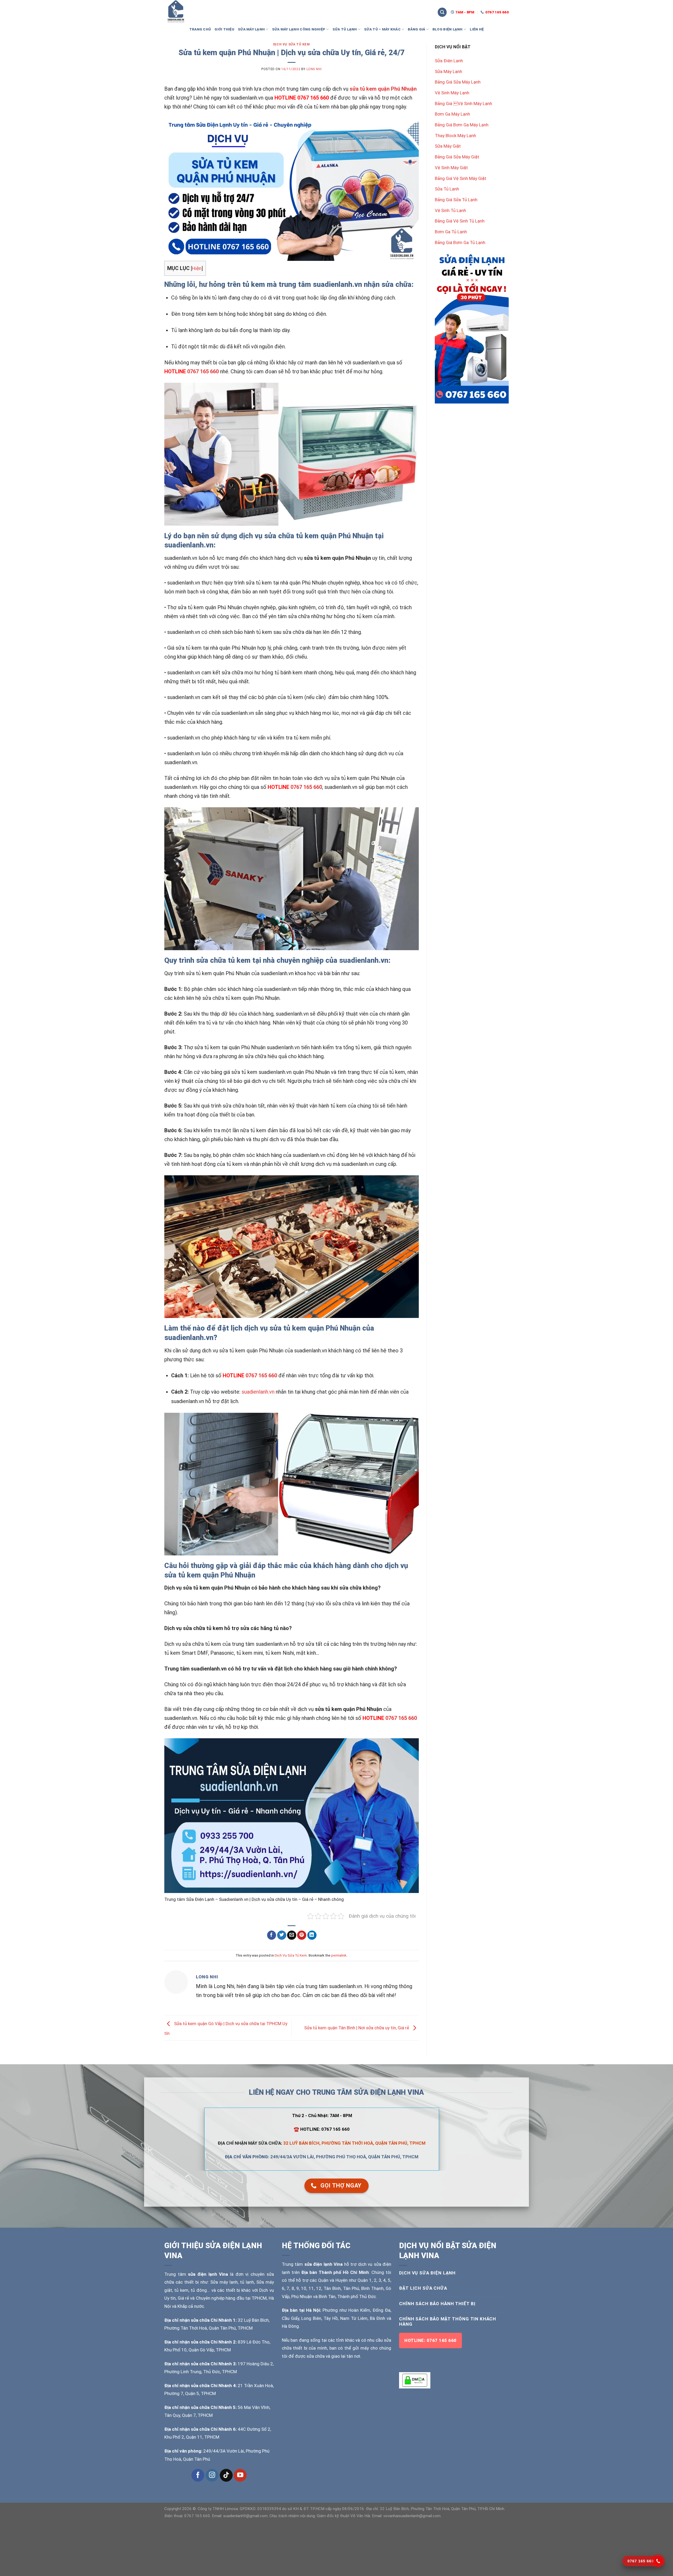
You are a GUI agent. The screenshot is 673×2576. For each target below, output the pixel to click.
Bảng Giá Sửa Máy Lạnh (458, 82)
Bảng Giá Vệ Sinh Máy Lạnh (463, 104)
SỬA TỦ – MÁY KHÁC (382, 29)
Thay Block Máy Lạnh (455, 136)
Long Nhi (314, 69)
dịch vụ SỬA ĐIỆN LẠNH (427, 2273)
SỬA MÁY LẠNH (251, 29)
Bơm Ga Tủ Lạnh (451, 232)
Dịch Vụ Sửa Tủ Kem (292, 44)
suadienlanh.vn (258, 1392)
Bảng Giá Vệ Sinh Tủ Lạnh (460, 221)
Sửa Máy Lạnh (448, 71)
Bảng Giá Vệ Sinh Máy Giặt (461, 178)
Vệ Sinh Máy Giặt (451, 168)
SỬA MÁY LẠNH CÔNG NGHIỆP (299, 29)
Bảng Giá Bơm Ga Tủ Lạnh (460, 242)
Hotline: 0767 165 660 (430, 2340)
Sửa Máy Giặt (448, 146)
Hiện (197, 268)
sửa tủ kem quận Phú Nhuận (383, 89)
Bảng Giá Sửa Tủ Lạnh (456, 200)
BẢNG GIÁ (416, 29)
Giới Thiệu (224, 29)
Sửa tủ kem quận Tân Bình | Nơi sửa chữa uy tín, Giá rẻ (357, 2027)
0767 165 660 (203, 371)
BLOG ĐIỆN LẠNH (448, 29)
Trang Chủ (200, 29)
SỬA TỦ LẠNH (345, 29)
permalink (339, 1955)
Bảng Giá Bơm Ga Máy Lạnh (462, 125)
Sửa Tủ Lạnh (447, 189)
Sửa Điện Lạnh (449, 61)
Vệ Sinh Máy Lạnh (452, 93)
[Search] (442, 12)
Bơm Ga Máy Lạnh (452, 114)
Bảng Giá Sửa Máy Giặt (457, 157)
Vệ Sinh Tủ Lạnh (450, 210)
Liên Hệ (477, 29)
